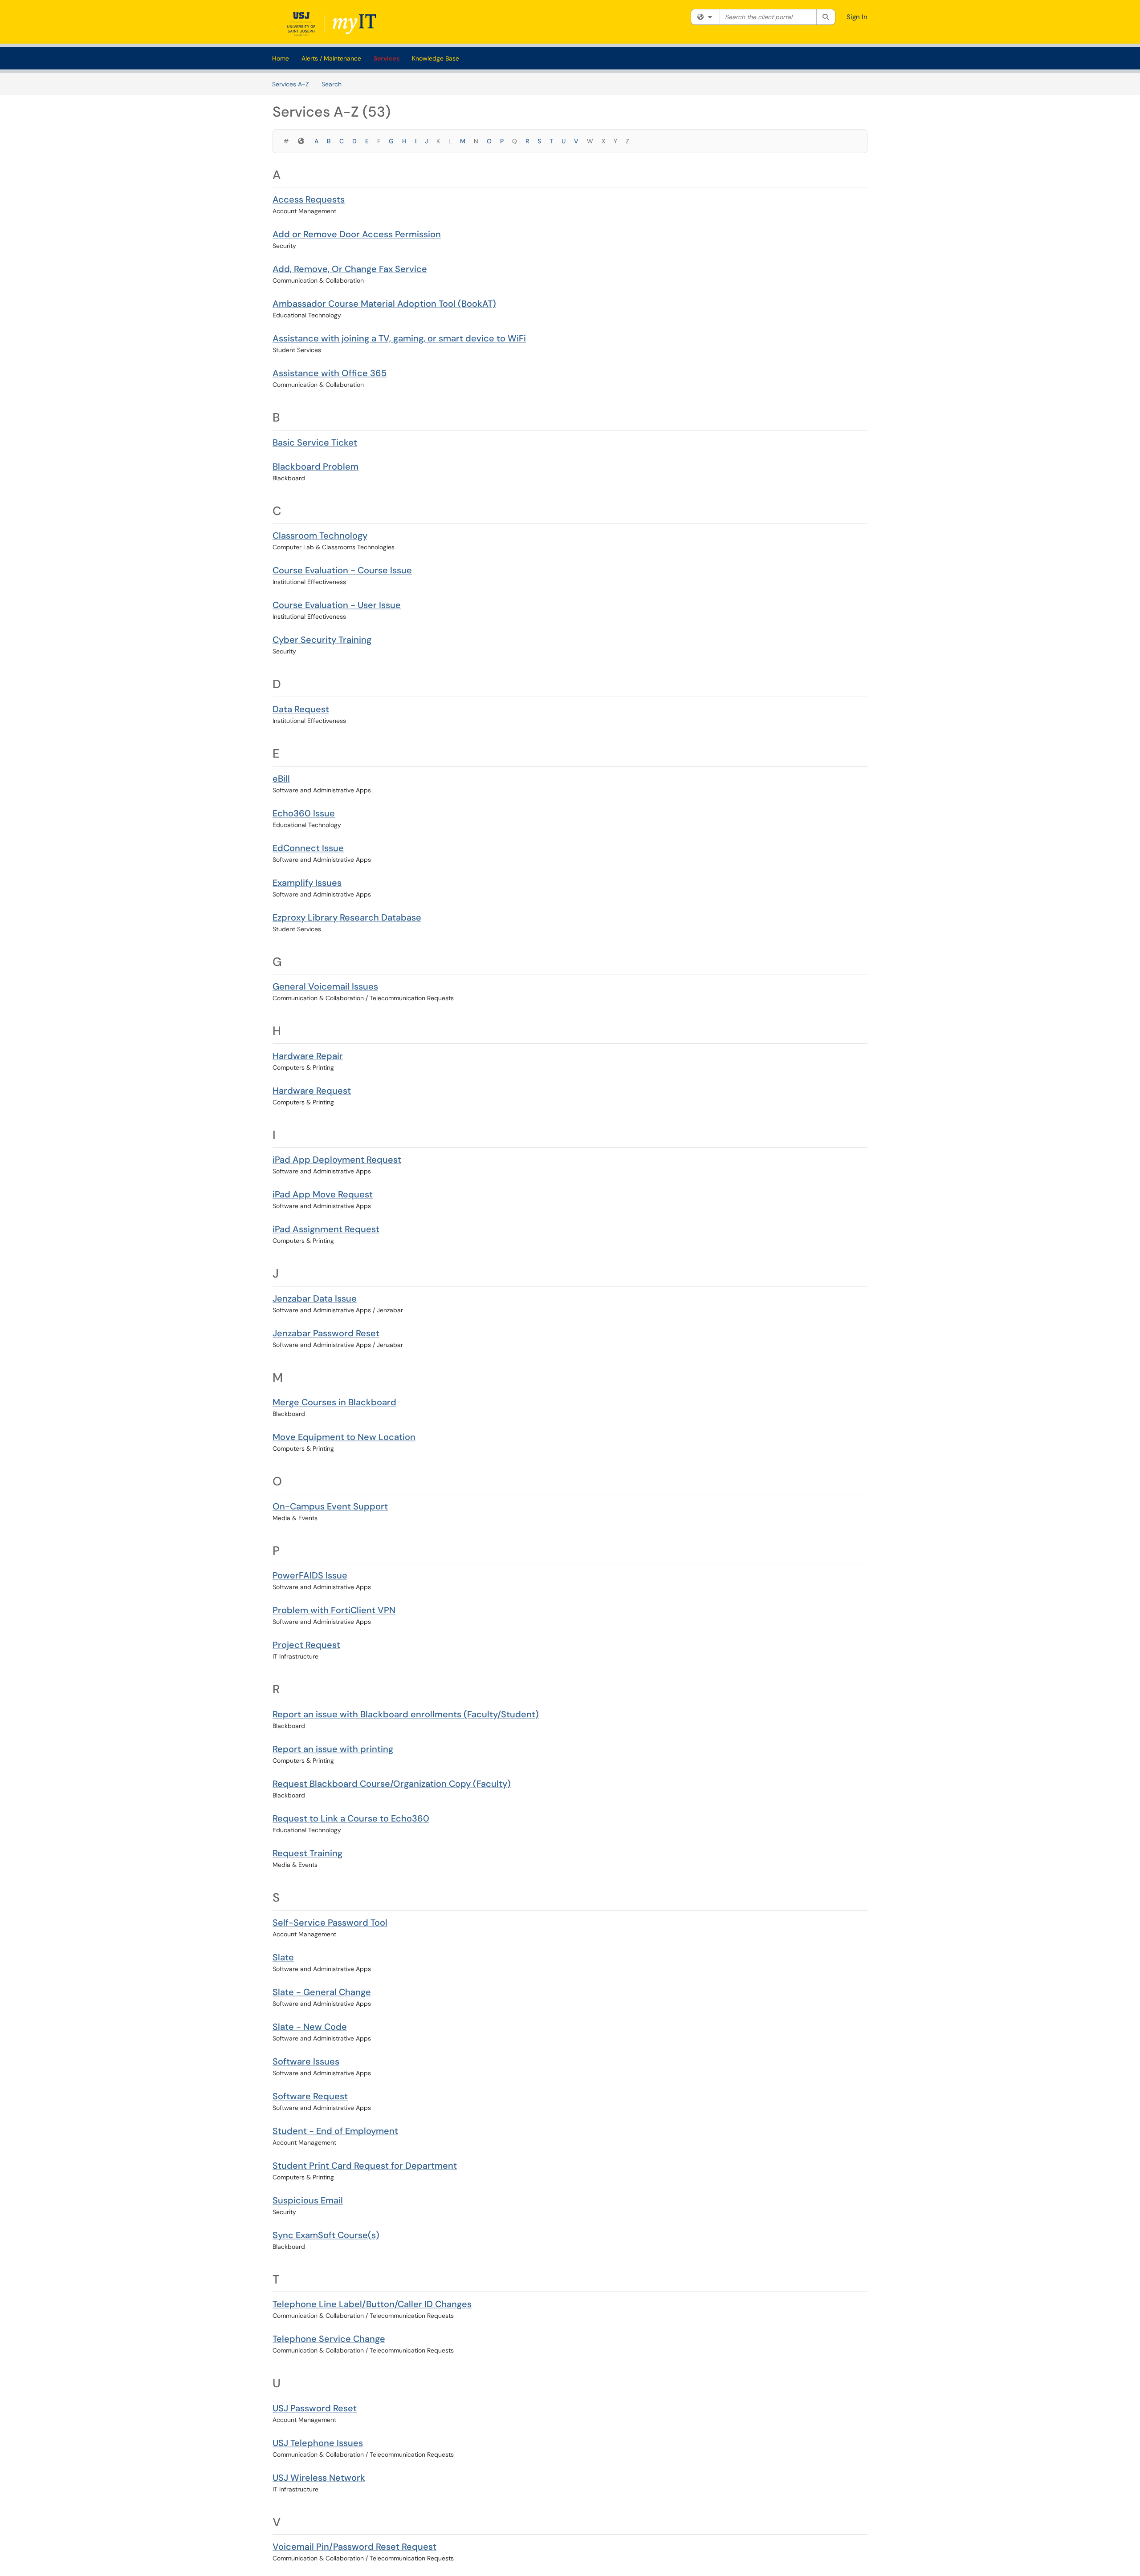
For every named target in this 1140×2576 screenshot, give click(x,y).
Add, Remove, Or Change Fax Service (350, 269)
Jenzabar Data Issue (315, 1298)
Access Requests (309, 199)
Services (387, 58)
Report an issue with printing (333, 1749)
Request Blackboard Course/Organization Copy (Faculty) (392, 1784)
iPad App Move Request (323, 1194)
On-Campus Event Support (330, 1506)
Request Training (307, 1853)
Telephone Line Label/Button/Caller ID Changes (372, 2304)
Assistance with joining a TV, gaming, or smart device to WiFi (399, 338)
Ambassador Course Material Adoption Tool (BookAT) (384, 304)
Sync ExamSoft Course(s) (326, 2235)
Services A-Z (291, 84)
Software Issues (306, 2061)
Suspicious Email (308, 2200)
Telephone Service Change (329, 2339)
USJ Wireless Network (319, 2478)
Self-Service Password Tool (330, 1923)
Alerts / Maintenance (331, 58)
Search (332, 84)
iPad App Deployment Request (337, 1160)
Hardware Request (312, 1091)
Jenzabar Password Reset (326, 1333)
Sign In (857, 17)
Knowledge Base (436, 58)
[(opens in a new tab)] (334, 24)
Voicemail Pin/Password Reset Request (354, 2547)
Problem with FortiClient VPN (334, 1610)
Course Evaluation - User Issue (337, 605)
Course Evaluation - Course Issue (342, 570)
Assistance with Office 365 (330, 373)
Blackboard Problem (316, 467)
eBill (281, 779)
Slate (283, 1957)
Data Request (301, 709)
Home (281, 58)
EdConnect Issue (308, 848)
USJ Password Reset (315, 2408)
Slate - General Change (322, 1992)
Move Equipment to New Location (344, 1437)
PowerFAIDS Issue (310, 1575)
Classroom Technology (320, 535)
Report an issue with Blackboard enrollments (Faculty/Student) (406, 1714)
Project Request (306, 1645)
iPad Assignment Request (326, 1229)
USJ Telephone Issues (318, 2443)
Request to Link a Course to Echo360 (351, 1818)
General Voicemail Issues (325, 986)
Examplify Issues (307, 883)
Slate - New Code (310, 2027)
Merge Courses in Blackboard (334, 1402)
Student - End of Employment (335, 2131)
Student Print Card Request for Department (365, 2166)
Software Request (310, 2096)
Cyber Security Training (322, 640)
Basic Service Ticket (315, 442)
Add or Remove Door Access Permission (357, 234)
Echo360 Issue (304, 813)
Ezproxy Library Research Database (347, 917)
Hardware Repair (308, 1056)
